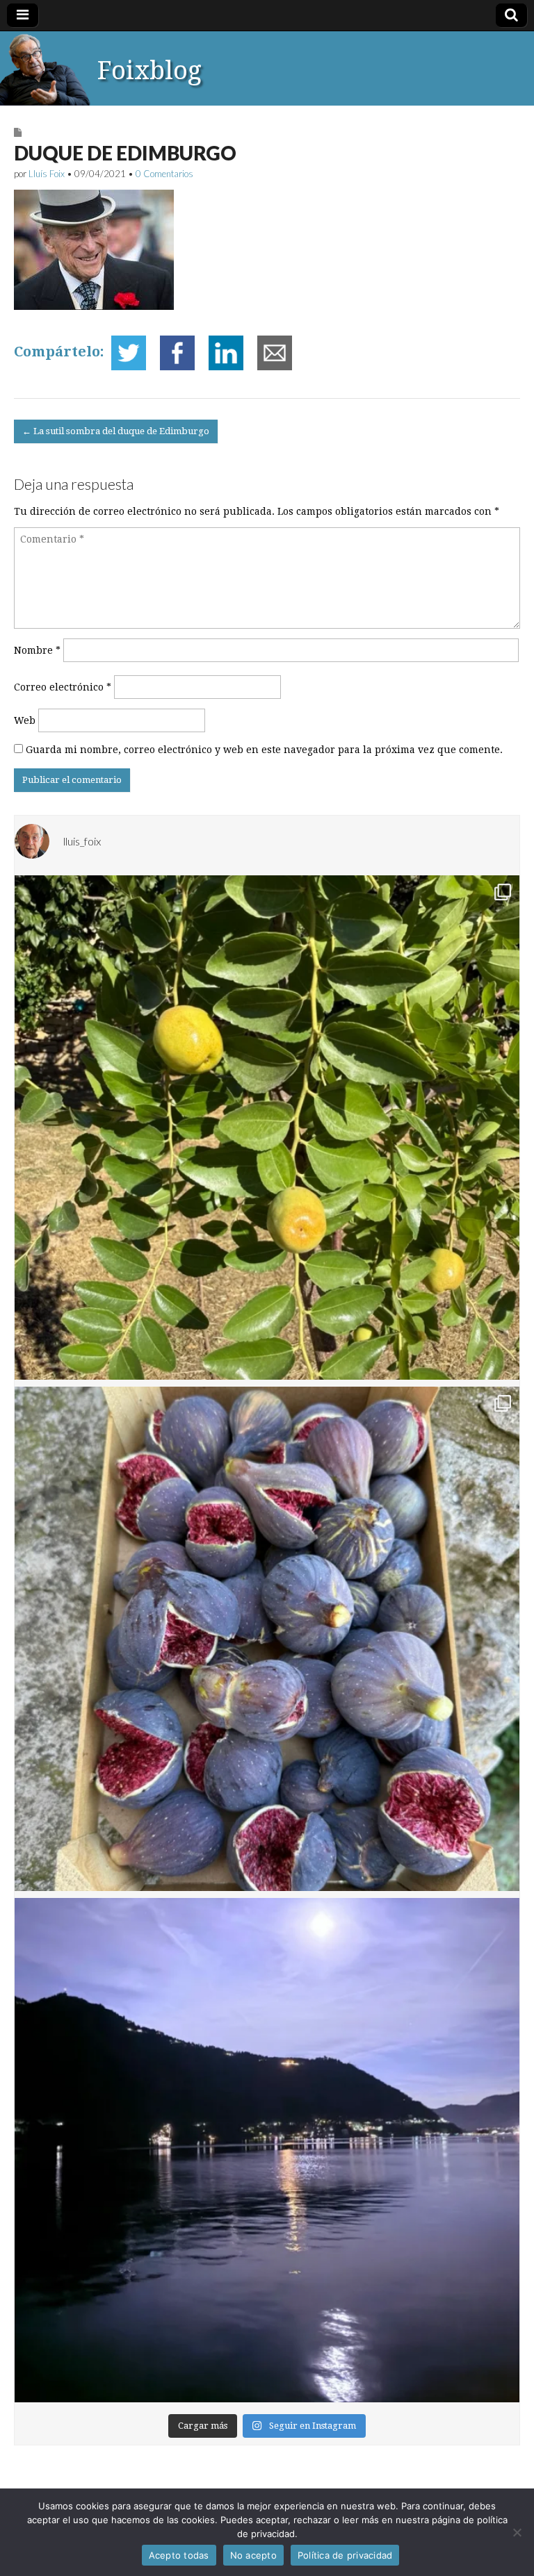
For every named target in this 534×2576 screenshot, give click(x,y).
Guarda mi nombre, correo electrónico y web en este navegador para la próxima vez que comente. (264, 750)
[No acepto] (517, 2532)
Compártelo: (59, 352)
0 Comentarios (164, 174)
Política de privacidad (345, 2555)
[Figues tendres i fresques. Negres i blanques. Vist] (267, 1639)
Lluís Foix (47, 174)
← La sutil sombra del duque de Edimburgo (116, 431)
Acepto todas (179, 2555)
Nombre (37, 650)
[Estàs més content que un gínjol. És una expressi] (267, 1128)
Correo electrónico (63, 687)
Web (25, 720)
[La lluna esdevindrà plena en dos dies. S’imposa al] (267, 2150)
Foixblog (149, 71)
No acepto (253, 2555)
